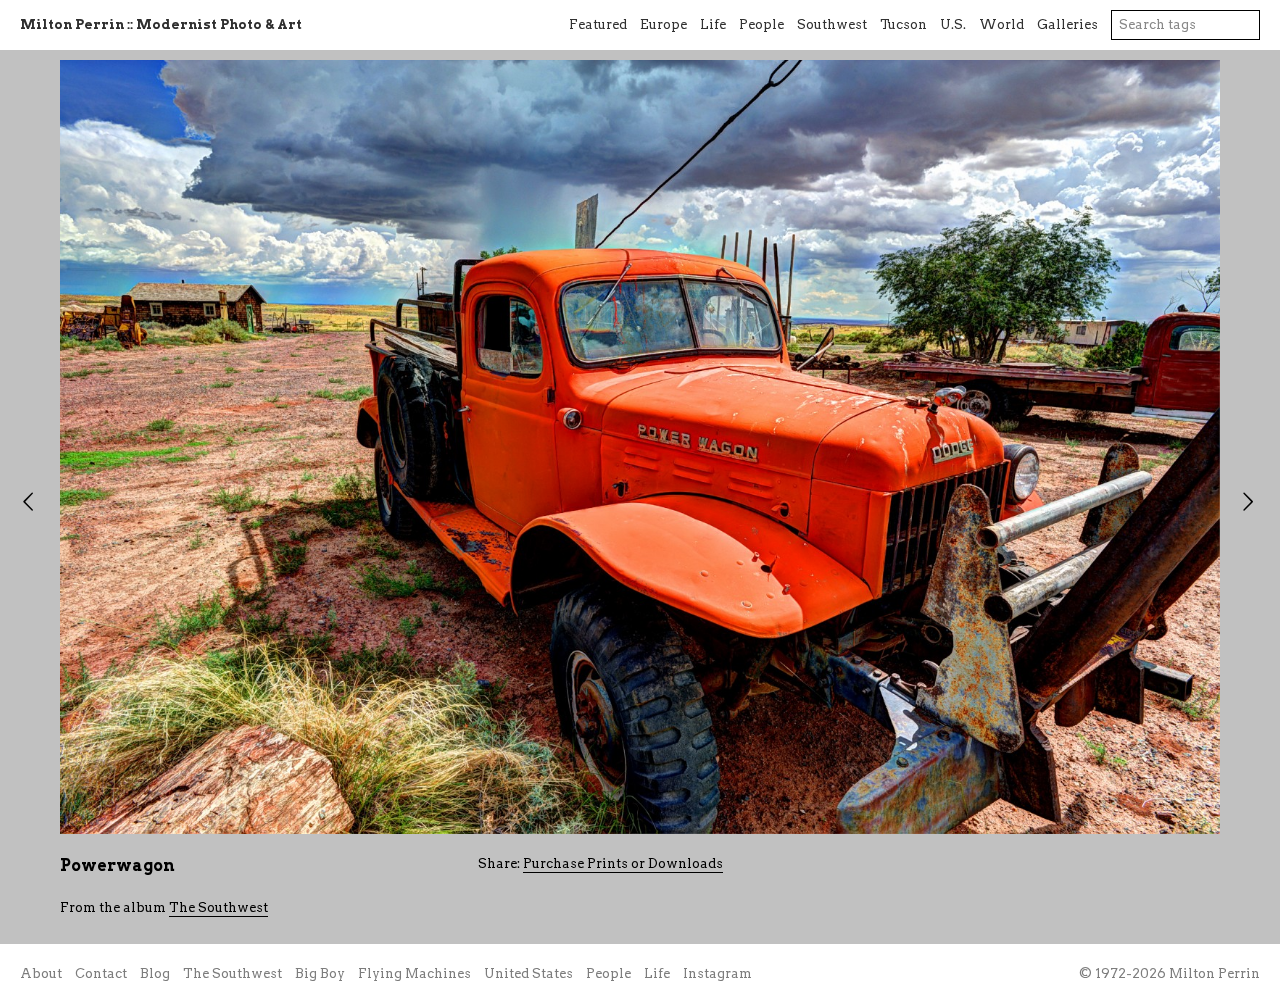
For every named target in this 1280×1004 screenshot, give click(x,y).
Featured (598, 24)
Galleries (1067, 24)
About (41, 973)
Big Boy (320, 973)
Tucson (903, 24)
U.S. (953, 24)
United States (528, 973)
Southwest (832, 24)
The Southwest (218, 907)
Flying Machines (414, 973)
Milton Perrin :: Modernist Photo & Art (161, 24)
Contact (101, 973)
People (761, 24)
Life (713, 24)
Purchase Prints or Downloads (623, 863)
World (1001, 24)
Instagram (717, 973)
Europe (663, 24)
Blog (155, 973)
